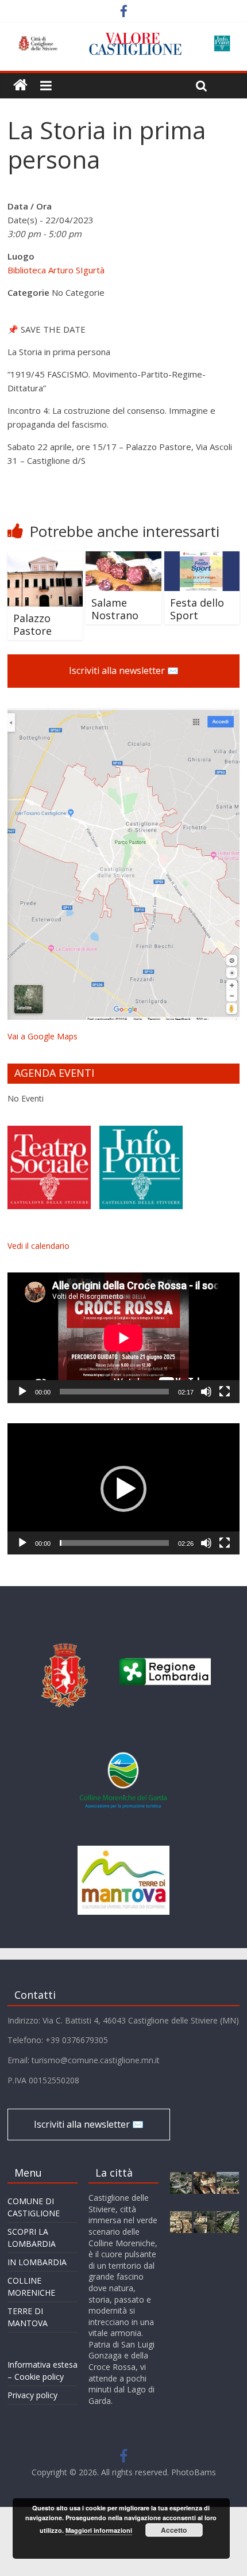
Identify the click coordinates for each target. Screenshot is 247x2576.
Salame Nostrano (115, 609)
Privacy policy (32, 2395)
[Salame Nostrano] (123, 558)
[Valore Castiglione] (20, 85)
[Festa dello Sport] (202, 558)
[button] (123, 1489)
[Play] (22, 1392)
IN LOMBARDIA (37, 2262)
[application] (123, 1338)
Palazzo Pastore (32, 624)
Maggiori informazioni (99, 2530)
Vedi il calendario (38, 1246)
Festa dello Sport (197, 609)
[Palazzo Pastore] (45, 558)
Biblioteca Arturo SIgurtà (56, 270)
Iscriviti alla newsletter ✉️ (124, 670)
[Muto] (206, 1392)
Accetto (174, 2530)
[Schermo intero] (225, 1392)
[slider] (114, 1543)
